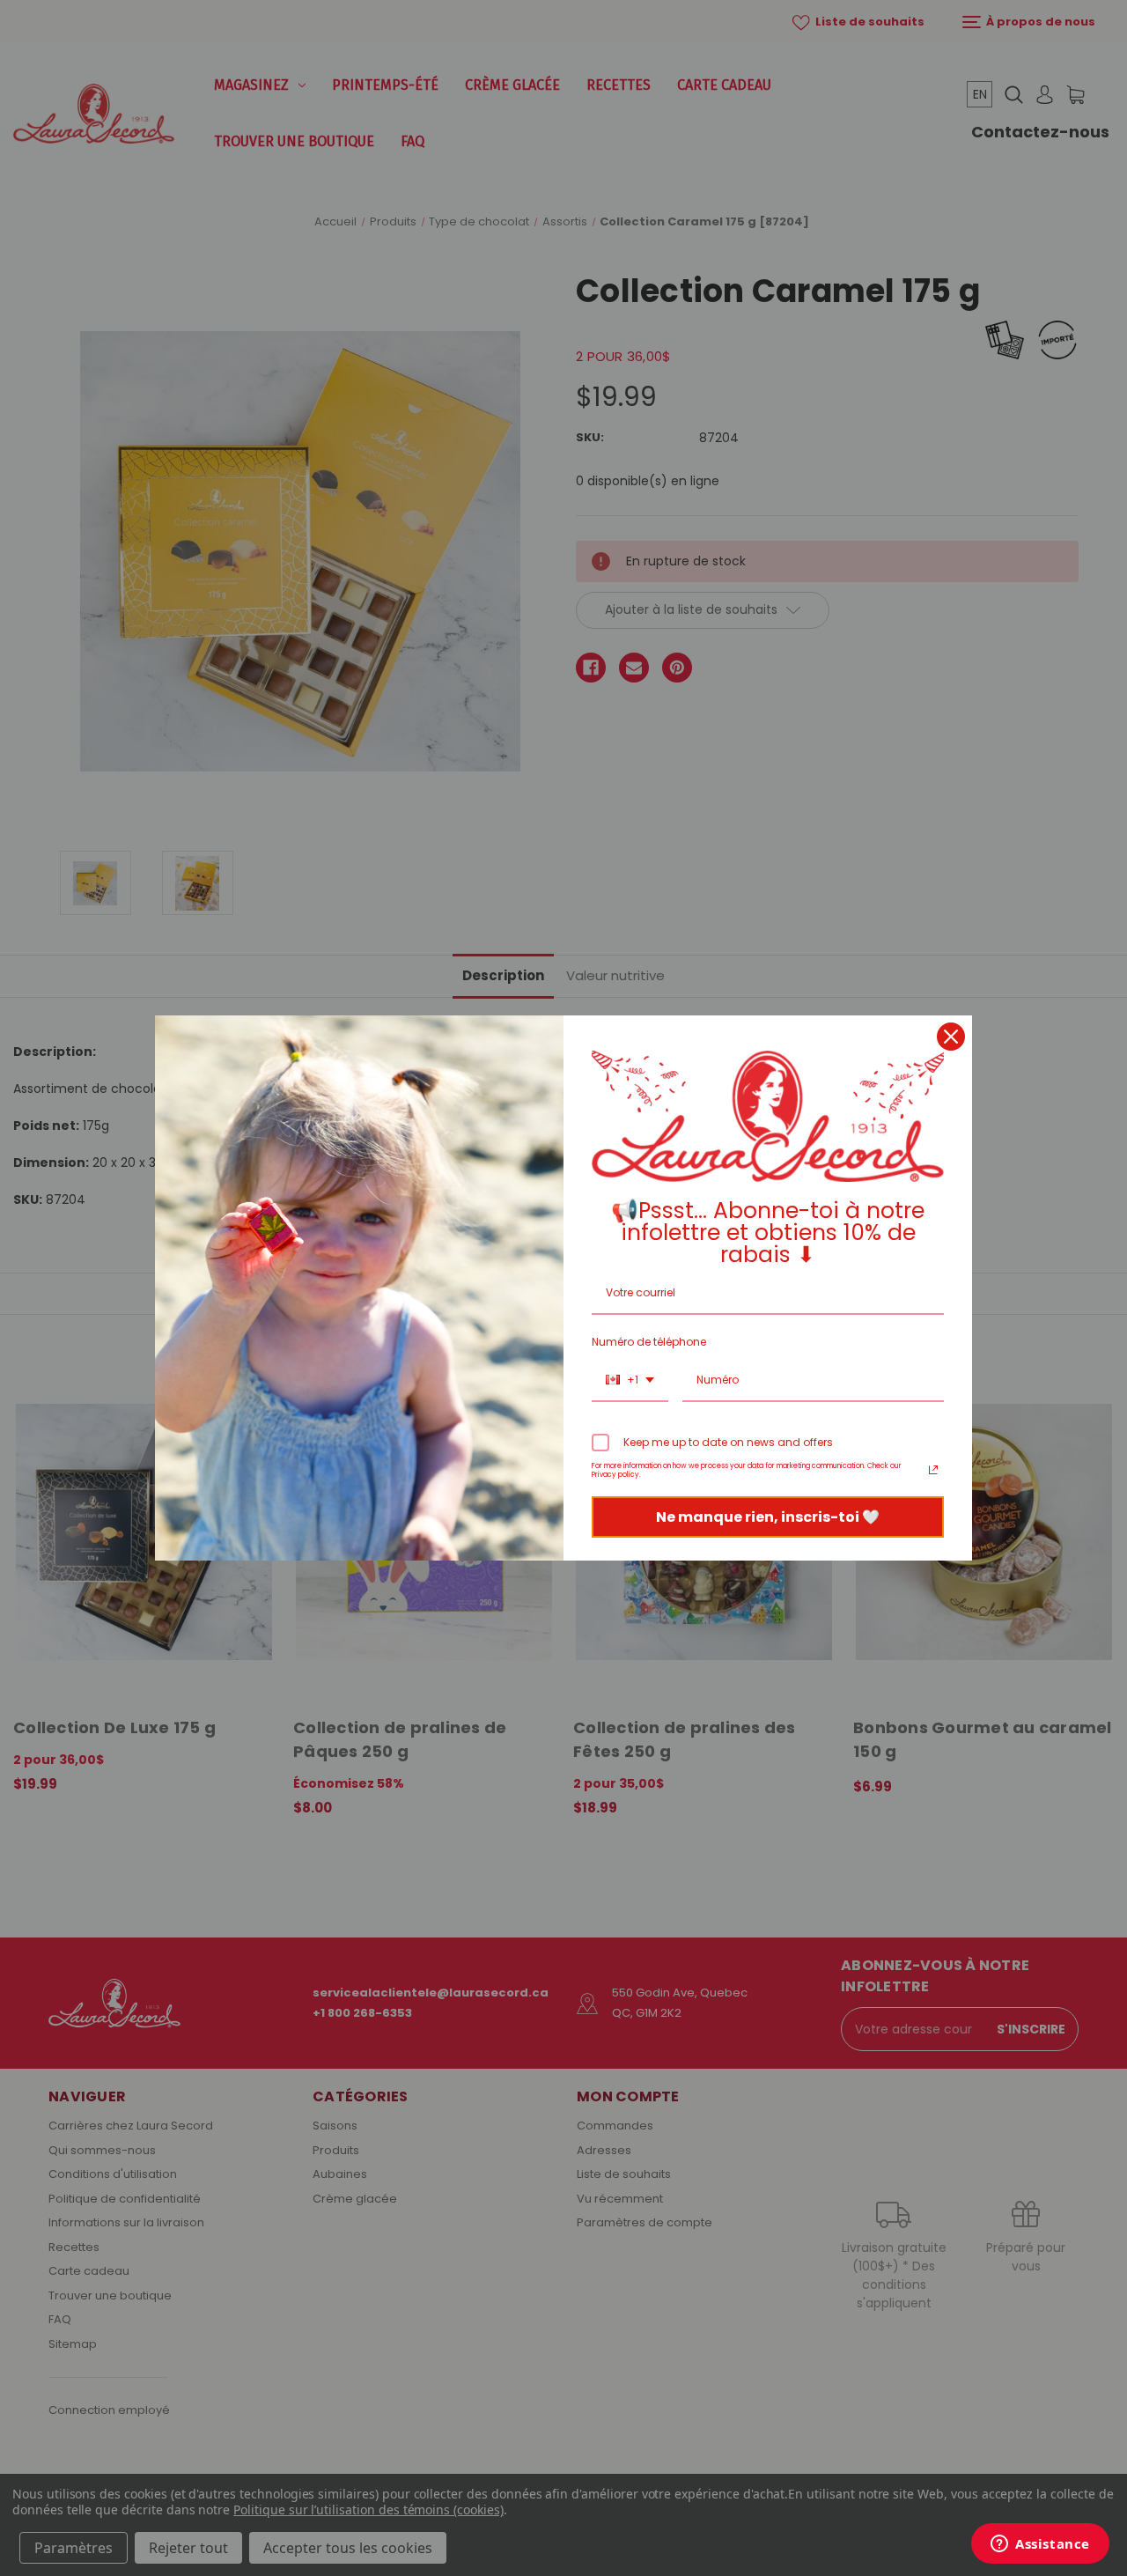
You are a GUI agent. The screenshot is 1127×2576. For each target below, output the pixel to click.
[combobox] (630, 1381)
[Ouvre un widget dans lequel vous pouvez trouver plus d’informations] (1040, 2545)
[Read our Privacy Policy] (933, 1470)
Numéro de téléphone (649, 1342)
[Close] (951, 1037)
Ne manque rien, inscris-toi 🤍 (768, 1517)
